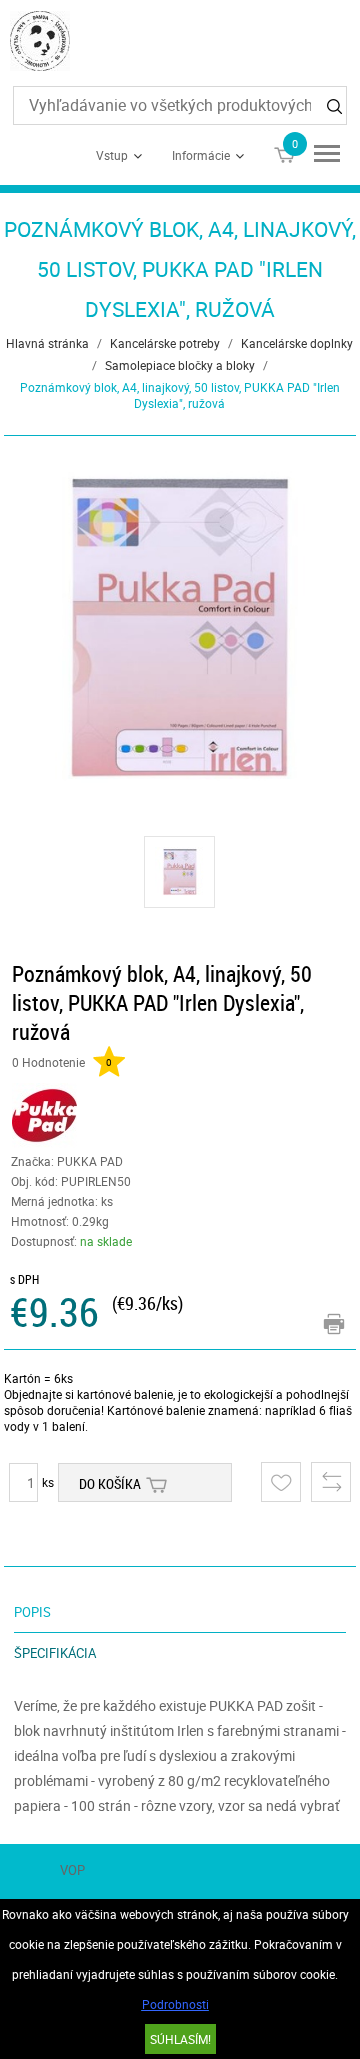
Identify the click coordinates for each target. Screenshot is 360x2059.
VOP (72, 1870)
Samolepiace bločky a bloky (180, 365)
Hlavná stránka (47, 343)
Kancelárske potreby (165, 343)
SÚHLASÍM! (180, 2039)
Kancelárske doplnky (297, 343)
